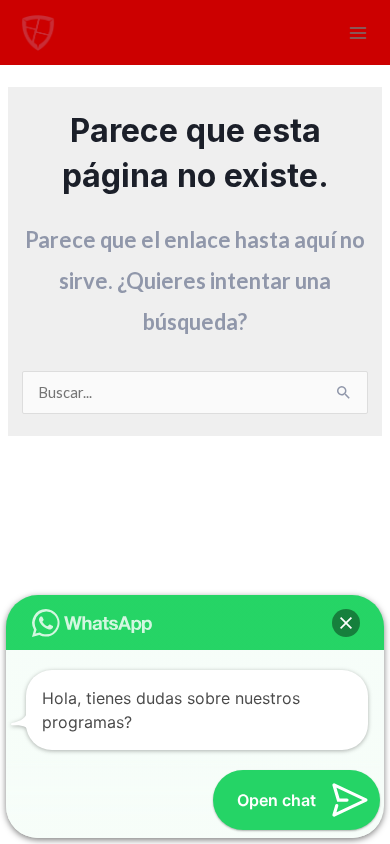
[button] (346, 623)
